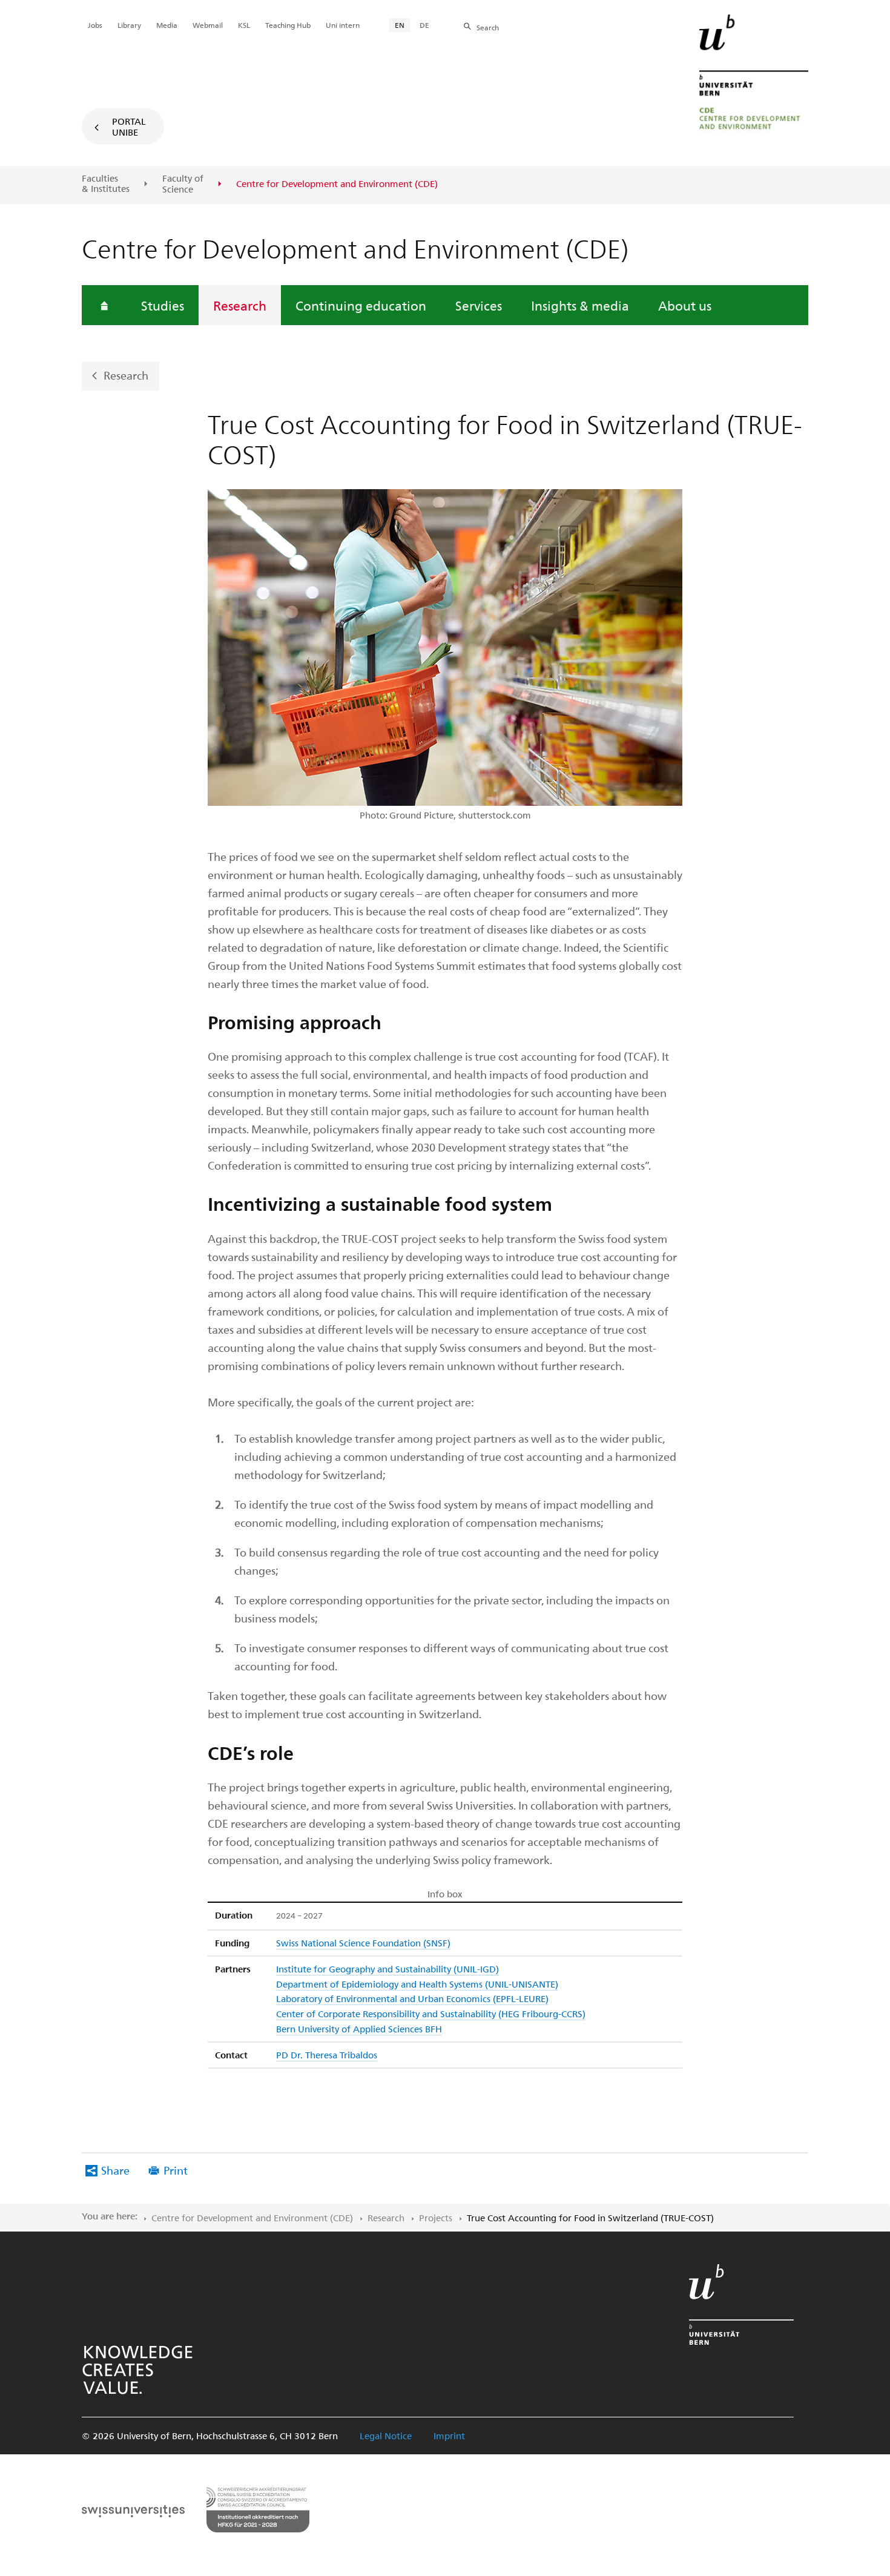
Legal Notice (386, 2436)
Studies (163, 305)
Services (479, 305)
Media (167, 25)
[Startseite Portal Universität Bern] (754, 76)
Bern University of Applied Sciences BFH (359, 2029)
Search (488, 27)
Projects (436, 2218)
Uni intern (343, 25)
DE (424, 25)
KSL (244, 25)
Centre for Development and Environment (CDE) (252, 2218)
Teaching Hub (288, 25)
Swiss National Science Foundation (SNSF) (363, 1943)
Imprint (449, 2436)
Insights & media (580, 305)
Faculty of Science (183, 184)
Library (129, 25)
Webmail (208, 25)
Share (115, 2170)
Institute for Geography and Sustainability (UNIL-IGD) (387, 1969)
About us (685, 305)
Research (240, 305)
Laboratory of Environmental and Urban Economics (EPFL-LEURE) (412, 1998)
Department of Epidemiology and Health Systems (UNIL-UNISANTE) (417, 1984)
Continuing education (361, 305)
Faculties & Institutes (106, 184)
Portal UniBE (129, 127)
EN (400, 25)
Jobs (95, 25)
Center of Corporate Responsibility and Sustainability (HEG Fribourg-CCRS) (431, 2014)
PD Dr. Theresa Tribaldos (327, 2055)
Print (176, 2170)
